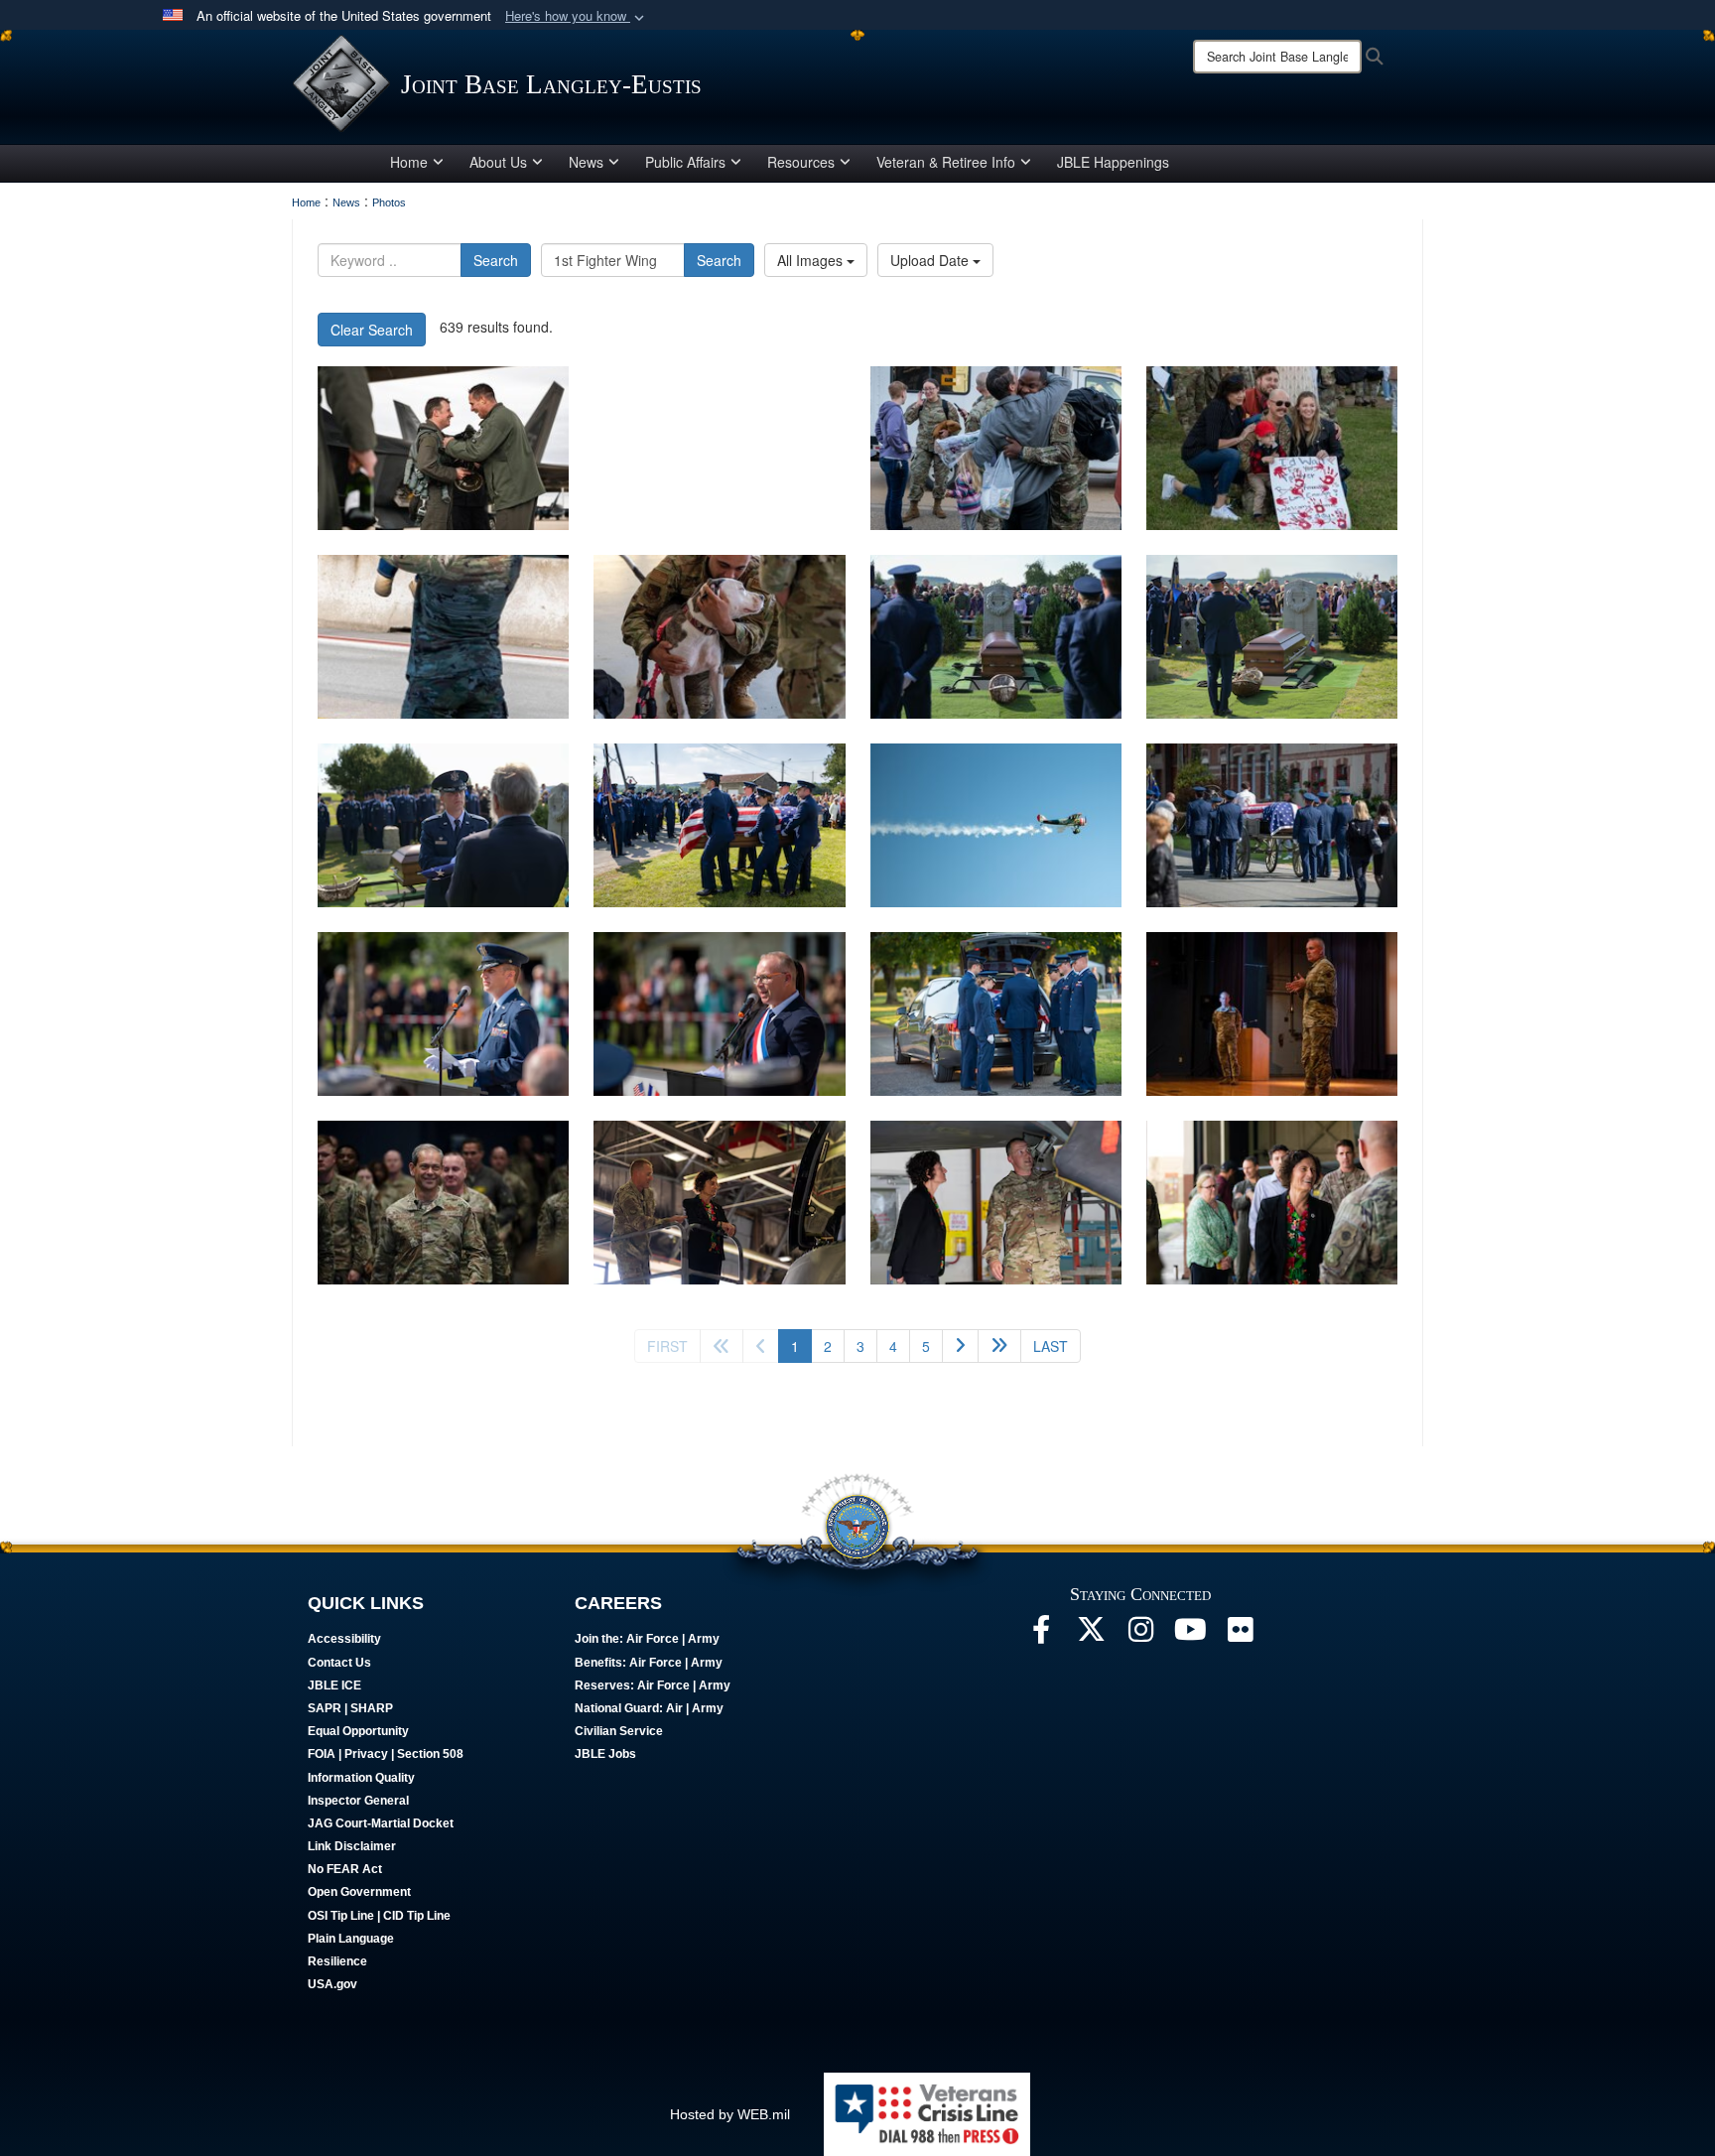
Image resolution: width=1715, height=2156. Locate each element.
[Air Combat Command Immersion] (1272, 1014)
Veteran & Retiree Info (946, 162)
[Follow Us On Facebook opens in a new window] (1041, 1635)
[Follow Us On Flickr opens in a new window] (1240, 1635)
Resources (801, 162)
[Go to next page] (960, 1346)
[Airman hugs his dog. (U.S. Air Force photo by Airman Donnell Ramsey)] (719, 637)
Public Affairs (685, 162)
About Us (498, 162)
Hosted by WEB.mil (730, 2114)
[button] (577, 16)
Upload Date (931, 260)
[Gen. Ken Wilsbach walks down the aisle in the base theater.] (443, 1203)
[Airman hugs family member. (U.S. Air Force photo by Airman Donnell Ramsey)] (996, 448)
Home (409, 162)
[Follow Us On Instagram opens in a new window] (1140, 1635)
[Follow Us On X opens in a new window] (1091, 1635)
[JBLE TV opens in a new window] (1190, 1635)
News (586, 162)
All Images (812, 260)
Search (496, 260)
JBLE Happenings (1113, 162)
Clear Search (372, 330)
